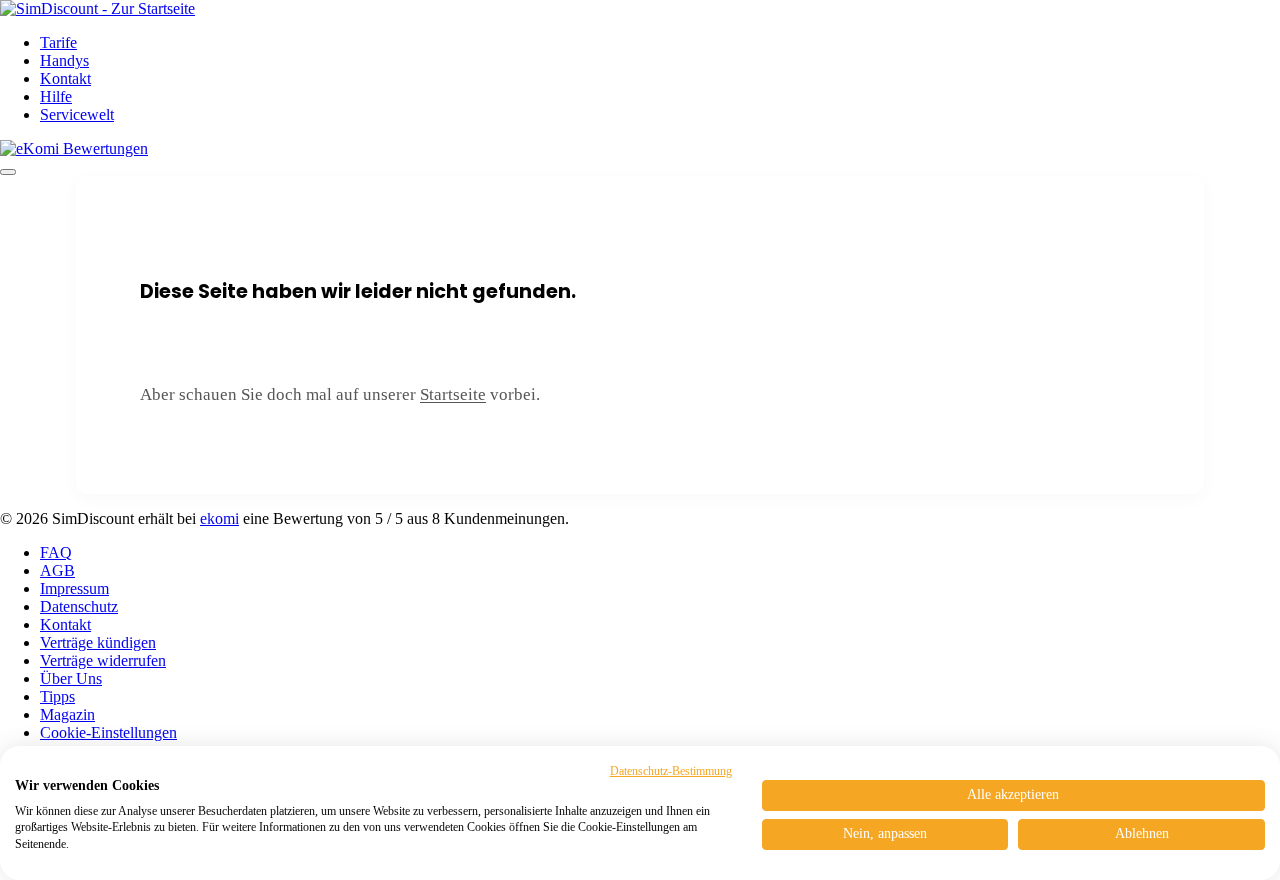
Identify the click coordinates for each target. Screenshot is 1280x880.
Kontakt (65, 78)
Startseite (453, 394)
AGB (57, 570)
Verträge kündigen (98, 642)
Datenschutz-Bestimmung (671, 771)
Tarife (58, 42)
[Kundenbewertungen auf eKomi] (74, 148)
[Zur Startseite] (97, 8)
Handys (64, 60)
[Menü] (8, 172)
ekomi (219, 518)
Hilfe (56, 96)
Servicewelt (77, 114)
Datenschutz (79, 606)
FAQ (56, 552)
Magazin (67, 714)
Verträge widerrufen (103, 660)
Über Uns (71, 678)
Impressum (74, 588)
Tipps (57, 696)
